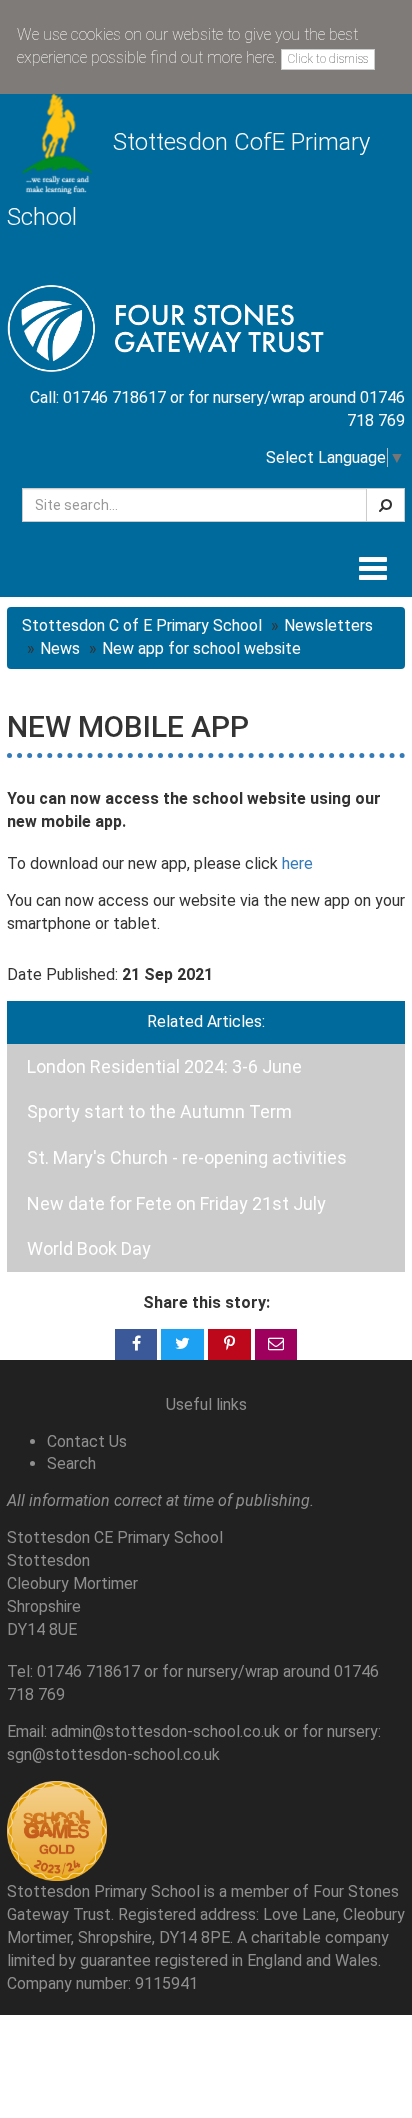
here (297, 863)
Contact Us (87, 1441)
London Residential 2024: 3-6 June (164, 1066)
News (60, 648)
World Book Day (89, 1248)
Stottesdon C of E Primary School (142, 625)
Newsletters (328, 625)
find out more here (212, 57)
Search (71, 1463)
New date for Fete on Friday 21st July (176, 1203)
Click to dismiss (328, 59)
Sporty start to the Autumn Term (159, 1111)
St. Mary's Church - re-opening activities (187, 1157)
